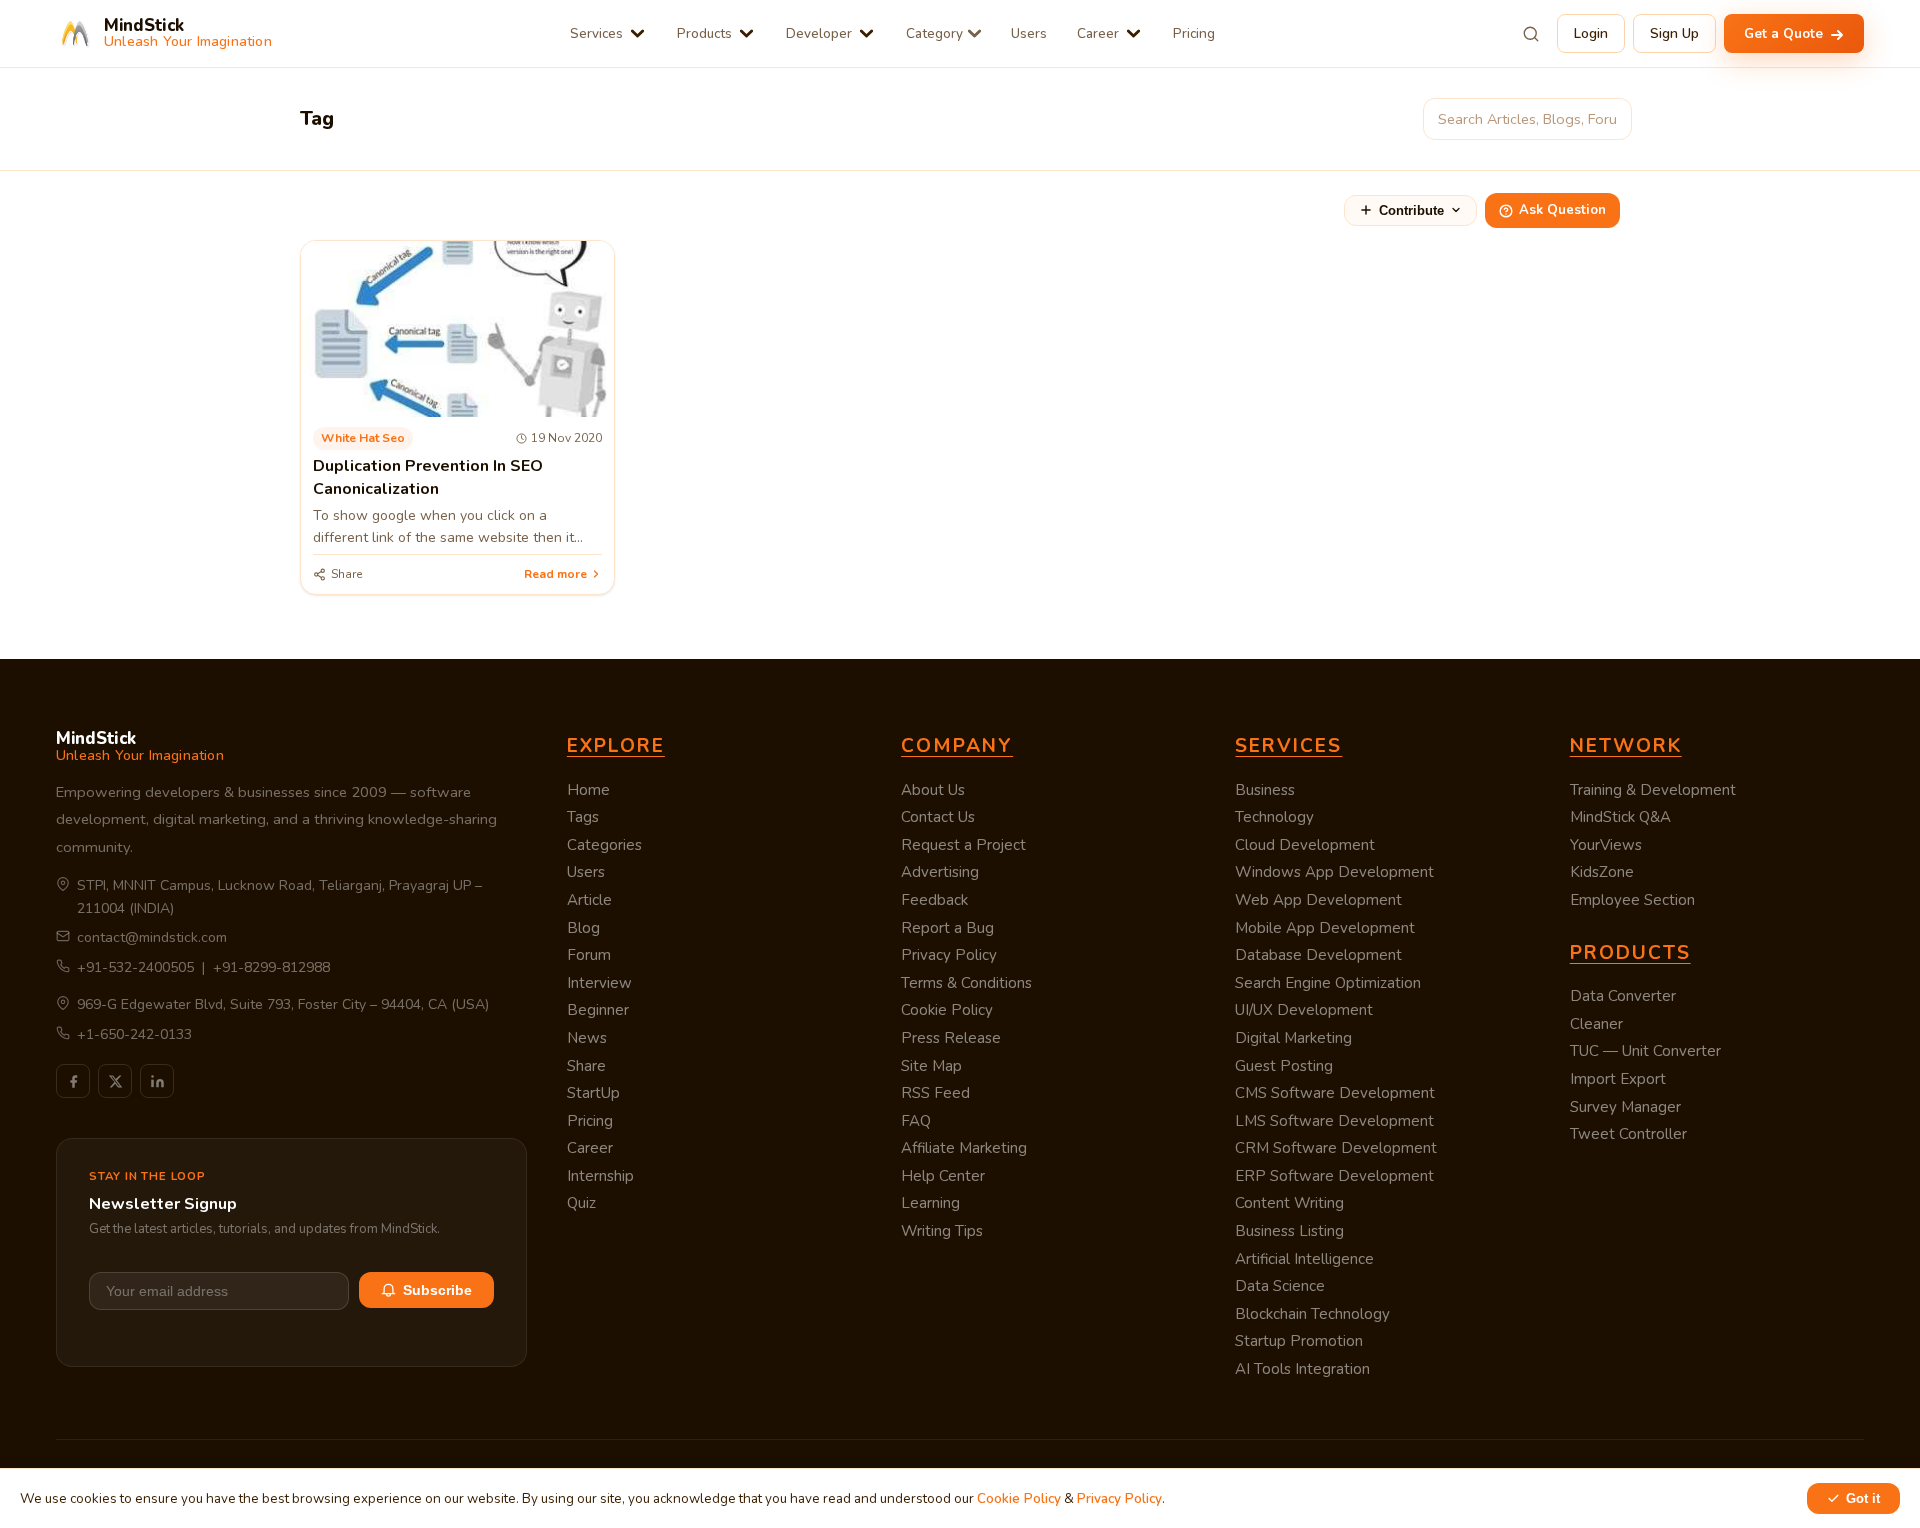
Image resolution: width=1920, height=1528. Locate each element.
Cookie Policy (947, 1010)
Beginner (598, 1010)
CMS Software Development (1335, 1093)
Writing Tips (942, 1231)
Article (589, 900)
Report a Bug (947, 928)
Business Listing (1289, 1231)
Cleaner (1596, 1024)
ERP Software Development (1334, 1176)
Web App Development (1318, 900)
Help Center (943, 1176)
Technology (1274, 817)
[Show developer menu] (866, 33)
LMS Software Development (1334, 1121)
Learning (930, 1203)
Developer (819, 33)
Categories (604, 845)
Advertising (940, 872)
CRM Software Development (1336, 1148)
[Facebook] (73, 1081)
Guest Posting (1284, 1066)
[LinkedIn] (157, 1081)
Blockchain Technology (1312, 1314)
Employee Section (1632, 900)
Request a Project (963, 845)
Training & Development (1653, 790)
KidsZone (1602, 872)
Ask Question (1562, 210)
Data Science (1280, 1286)
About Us (933, 790)
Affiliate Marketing (964, 1148)
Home (588, 790)
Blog (583, 928)
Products (704, 33)
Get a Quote (1785, 33)
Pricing (1194, 33)
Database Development (1318, 955)
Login (1591, 33)
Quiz (581, 1203)
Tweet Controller (1628, 1134)
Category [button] (934, 33)
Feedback (934, 900)
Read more (555, 574)
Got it (1863, 1498)
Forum (589, 955)
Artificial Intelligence (1304, 1259)
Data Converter (1623, 996)
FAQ (916, 1121)
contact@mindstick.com (152, 937)
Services (596, 33)
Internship (600, 1176)
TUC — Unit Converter (1645, 1051)
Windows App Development (1334, 872)
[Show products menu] (746, 33)
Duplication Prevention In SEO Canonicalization (428, 477)
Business (1265, 790)
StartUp (593, 1093)
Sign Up (1674, 33)
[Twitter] (115, 1081)
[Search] (1531, 34)
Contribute (1411, 210)
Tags (583, 817)
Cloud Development (1305, 845)
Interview (599, 983)
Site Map (931, 1066)
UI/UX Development (1304, 1010)
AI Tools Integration (1302, 1369)
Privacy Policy (949, 955)
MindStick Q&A (1620, 817)
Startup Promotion (1299, 1341)
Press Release (951, 1038)
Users (1029, 33)
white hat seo (363, 438)
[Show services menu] (637, 33)
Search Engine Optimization (1328, 983)
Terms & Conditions (966, 983)
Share (586, 1066)
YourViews (1606, 845)
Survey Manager (1625, 1107)
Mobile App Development (1325, 928)
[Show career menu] (1133, 33)
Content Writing (1289, 1203)
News (587, 1038)
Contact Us (938, 817)
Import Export (1618, 1079)
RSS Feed (935, 1093)
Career (1098, 33)
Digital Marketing (1293, 1038)
